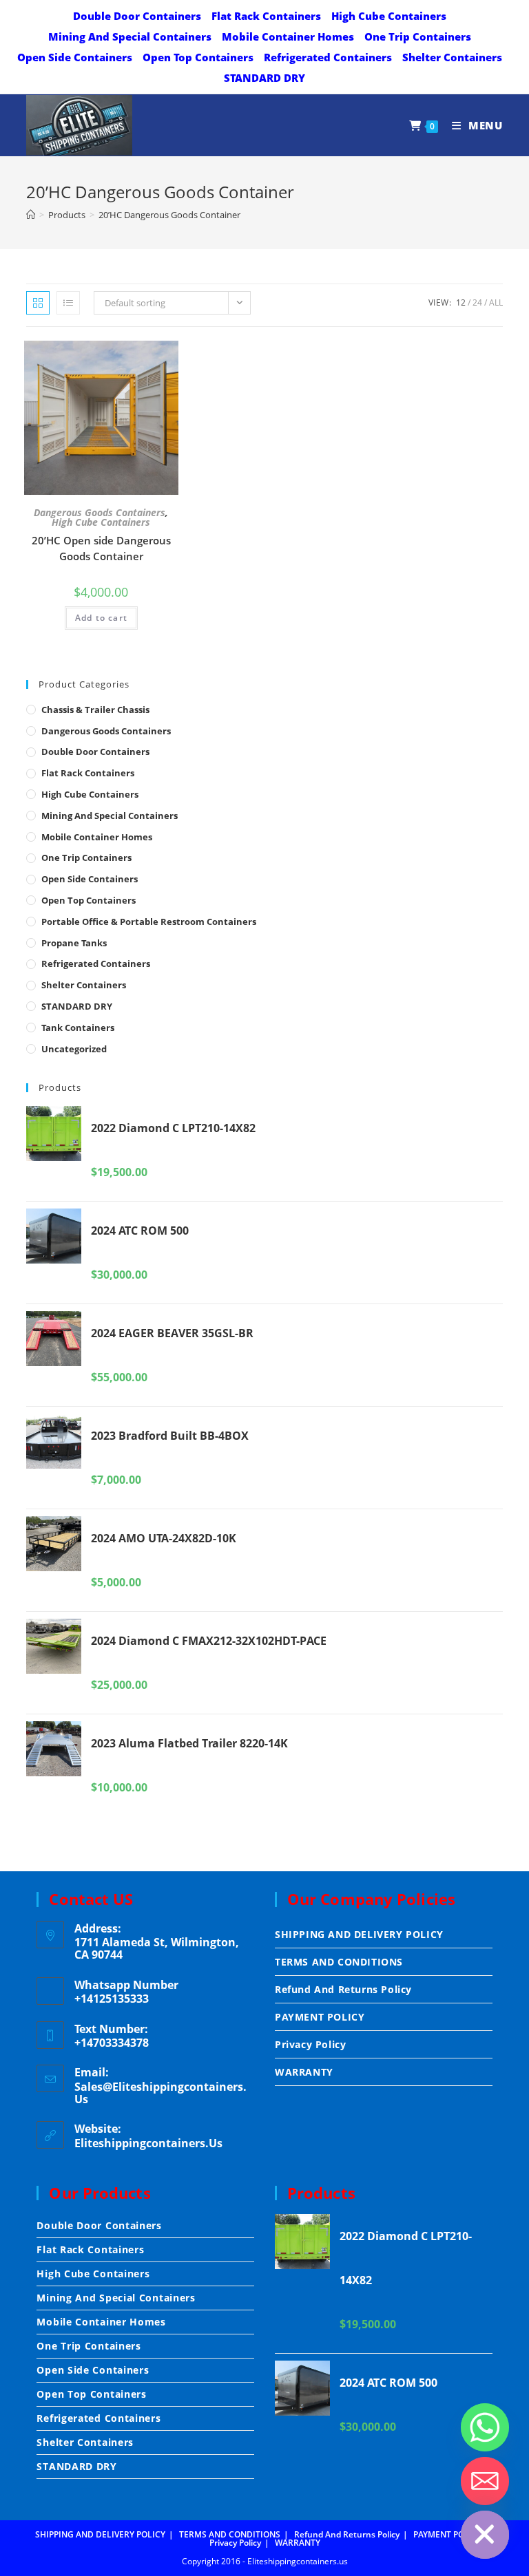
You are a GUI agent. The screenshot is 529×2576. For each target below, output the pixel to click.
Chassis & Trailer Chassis (95, 710)
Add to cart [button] (101, 618)
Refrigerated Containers (328, 57)
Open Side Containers (75, 57)
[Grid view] (38, 303)
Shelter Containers (452, 57)
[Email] (485, 2481)
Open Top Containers (198, 57)
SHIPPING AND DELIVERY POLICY (359, 1934)
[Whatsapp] (485, 2427)
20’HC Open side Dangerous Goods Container (101, 548)
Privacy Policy (310, 2044)
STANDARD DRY (264, 78)
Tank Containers (78, 1028)
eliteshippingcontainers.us (148, 2143)
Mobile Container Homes (288, 36)
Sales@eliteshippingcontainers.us (160, 2093)
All (496, 302)
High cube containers (389, 16)
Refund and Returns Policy (343, 1989)
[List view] (68, 303)
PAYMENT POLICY (320, 2017)
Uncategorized (74, 1049)
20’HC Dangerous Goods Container (169, 215)
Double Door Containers (137, 16)
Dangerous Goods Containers (100, 513)
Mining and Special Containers (130, 36)
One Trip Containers (418, 36)
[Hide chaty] (485, 2535)
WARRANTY (304, 2072)
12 (461, 302)
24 (477, 302)
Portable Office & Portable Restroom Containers (149, 922)
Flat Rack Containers (266, 16)
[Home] (31, 215)
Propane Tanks (74, 943)
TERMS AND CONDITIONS (339, 1962)
